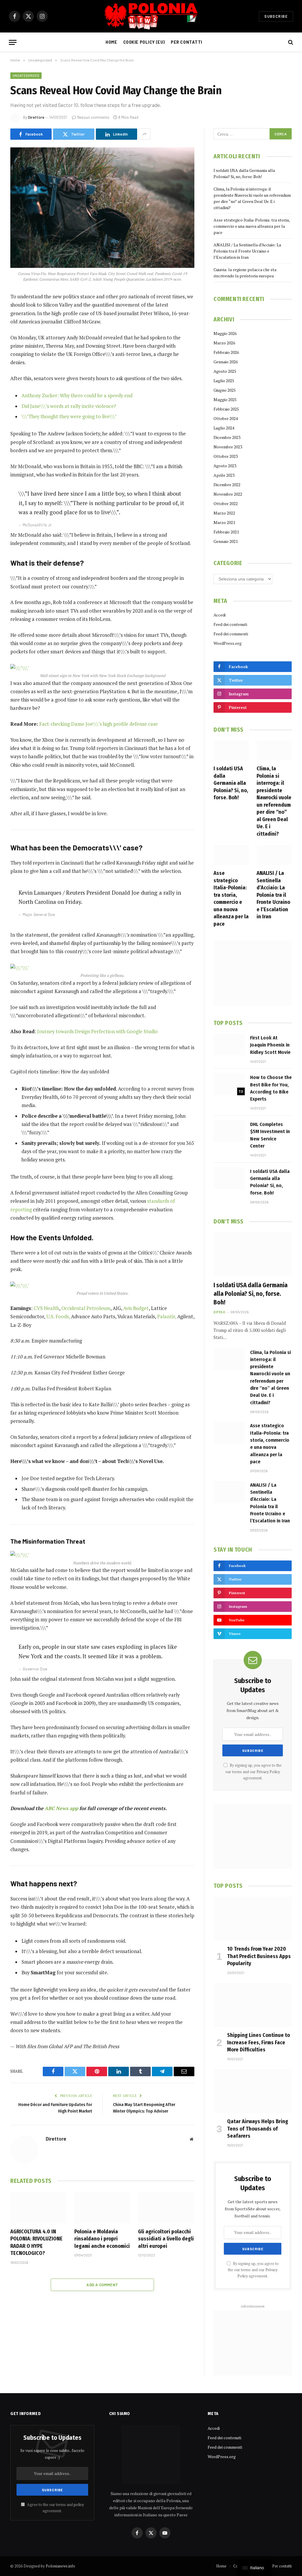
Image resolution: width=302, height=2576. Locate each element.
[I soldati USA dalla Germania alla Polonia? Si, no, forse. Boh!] (231, 750)
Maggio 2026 (225, 333)
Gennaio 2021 (226, 541)
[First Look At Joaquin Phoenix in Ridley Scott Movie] (229, 1045)
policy (79, 2505)
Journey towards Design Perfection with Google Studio (97, 1031)
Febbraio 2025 (226, 409)
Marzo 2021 (224, 522)
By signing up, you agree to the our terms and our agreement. (253, 1772)
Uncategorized (26, 75)
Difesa (219, 1312)
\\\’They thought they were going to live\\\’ (69, 416)
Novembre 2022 (228, 494)
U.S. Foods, (58, 1317)
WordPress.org (228, 643)
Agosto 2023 (225, 466)
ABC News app (62, 1808)
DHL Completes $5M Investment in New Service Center (270, 1135)
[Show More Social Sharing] (145, 134)
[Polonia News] (151, 16)
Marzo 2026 (224, 343)
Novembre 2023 (228, 447)
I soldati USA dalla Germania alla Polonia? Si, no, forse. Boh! (231, 783)
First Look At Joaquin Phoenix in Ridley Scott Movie (270, 1045)
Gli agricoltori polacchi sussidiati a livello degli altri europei (166, 2239)
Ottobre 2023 (226, 456)
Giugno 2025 (225, 390)
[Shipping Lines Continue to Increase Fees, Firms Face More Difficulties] (253, 2005)
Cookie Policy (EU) (144, 42)
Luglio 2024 (224, 428)
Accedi (220, 615)
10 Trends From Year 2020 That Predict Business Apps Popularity (259, 1956)
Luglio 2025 (224, 381)
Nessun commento (93, 117)
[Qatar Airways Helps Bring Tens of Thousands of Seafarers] (253, 2091)
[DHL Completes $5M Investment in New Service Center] (229, 1131)
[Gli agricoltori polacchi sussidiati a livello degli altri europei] (166, 2208)
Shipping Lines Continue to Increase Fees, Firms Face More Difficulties (258, 2042)
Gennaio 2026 (226, 362)
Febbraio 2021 (226, 532)
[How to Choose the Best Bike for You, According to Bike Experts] (229, 1084)
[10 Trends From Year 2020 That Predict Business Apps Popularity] (253, 1919)
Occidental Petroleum (86, 1308)
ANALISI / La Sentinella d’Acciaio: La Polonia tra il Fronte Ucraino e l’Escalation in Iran (247, 251)
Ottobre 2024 (226, 418)
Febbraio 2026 (226, 352)
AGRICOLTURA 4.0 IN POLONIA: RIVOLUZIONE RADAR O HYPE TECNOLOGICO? (36, 2242)
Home (111, 42)
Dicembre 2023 (227, 437)
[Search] (290, 42)
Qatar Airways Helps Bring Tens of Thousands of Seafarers (258, 2129)
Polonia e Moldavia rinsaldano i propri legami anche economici (102, 2239)
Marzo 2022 (224, 513)
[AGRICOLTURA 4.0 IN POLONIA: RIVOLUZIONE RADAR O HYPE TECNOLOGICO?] (38, 2208)
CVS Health (46, 1308)
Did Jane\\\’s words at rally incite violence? (69, 406)
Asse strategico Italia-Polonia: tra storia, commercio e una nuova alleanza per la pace (252, 226)
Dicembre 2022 (227, 485)
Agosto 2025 (225, 371)
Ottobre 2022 (226, 503)
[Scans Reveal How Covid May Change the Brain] (102, 208)
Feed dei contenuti (230, 624)
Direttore (36, 117)
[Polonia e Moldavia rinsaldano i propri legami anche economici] (102, 2208)
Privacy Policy (268, 1772)
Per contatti (187, 42)
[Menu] (13, 42)
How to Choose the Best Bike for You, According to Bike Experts (271, 1088)
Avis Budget (136, 1308)
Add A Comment (102, 2285)
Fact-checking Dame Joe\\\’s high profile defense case (99, 724)
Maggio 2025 (225, 400)
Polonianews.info (60, 2566)
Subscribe (276, 16)
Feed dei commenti (231, 634)
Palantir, (167, 1317)
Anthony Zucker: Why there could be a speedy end (77, 396)
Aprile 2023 (224, 475)
